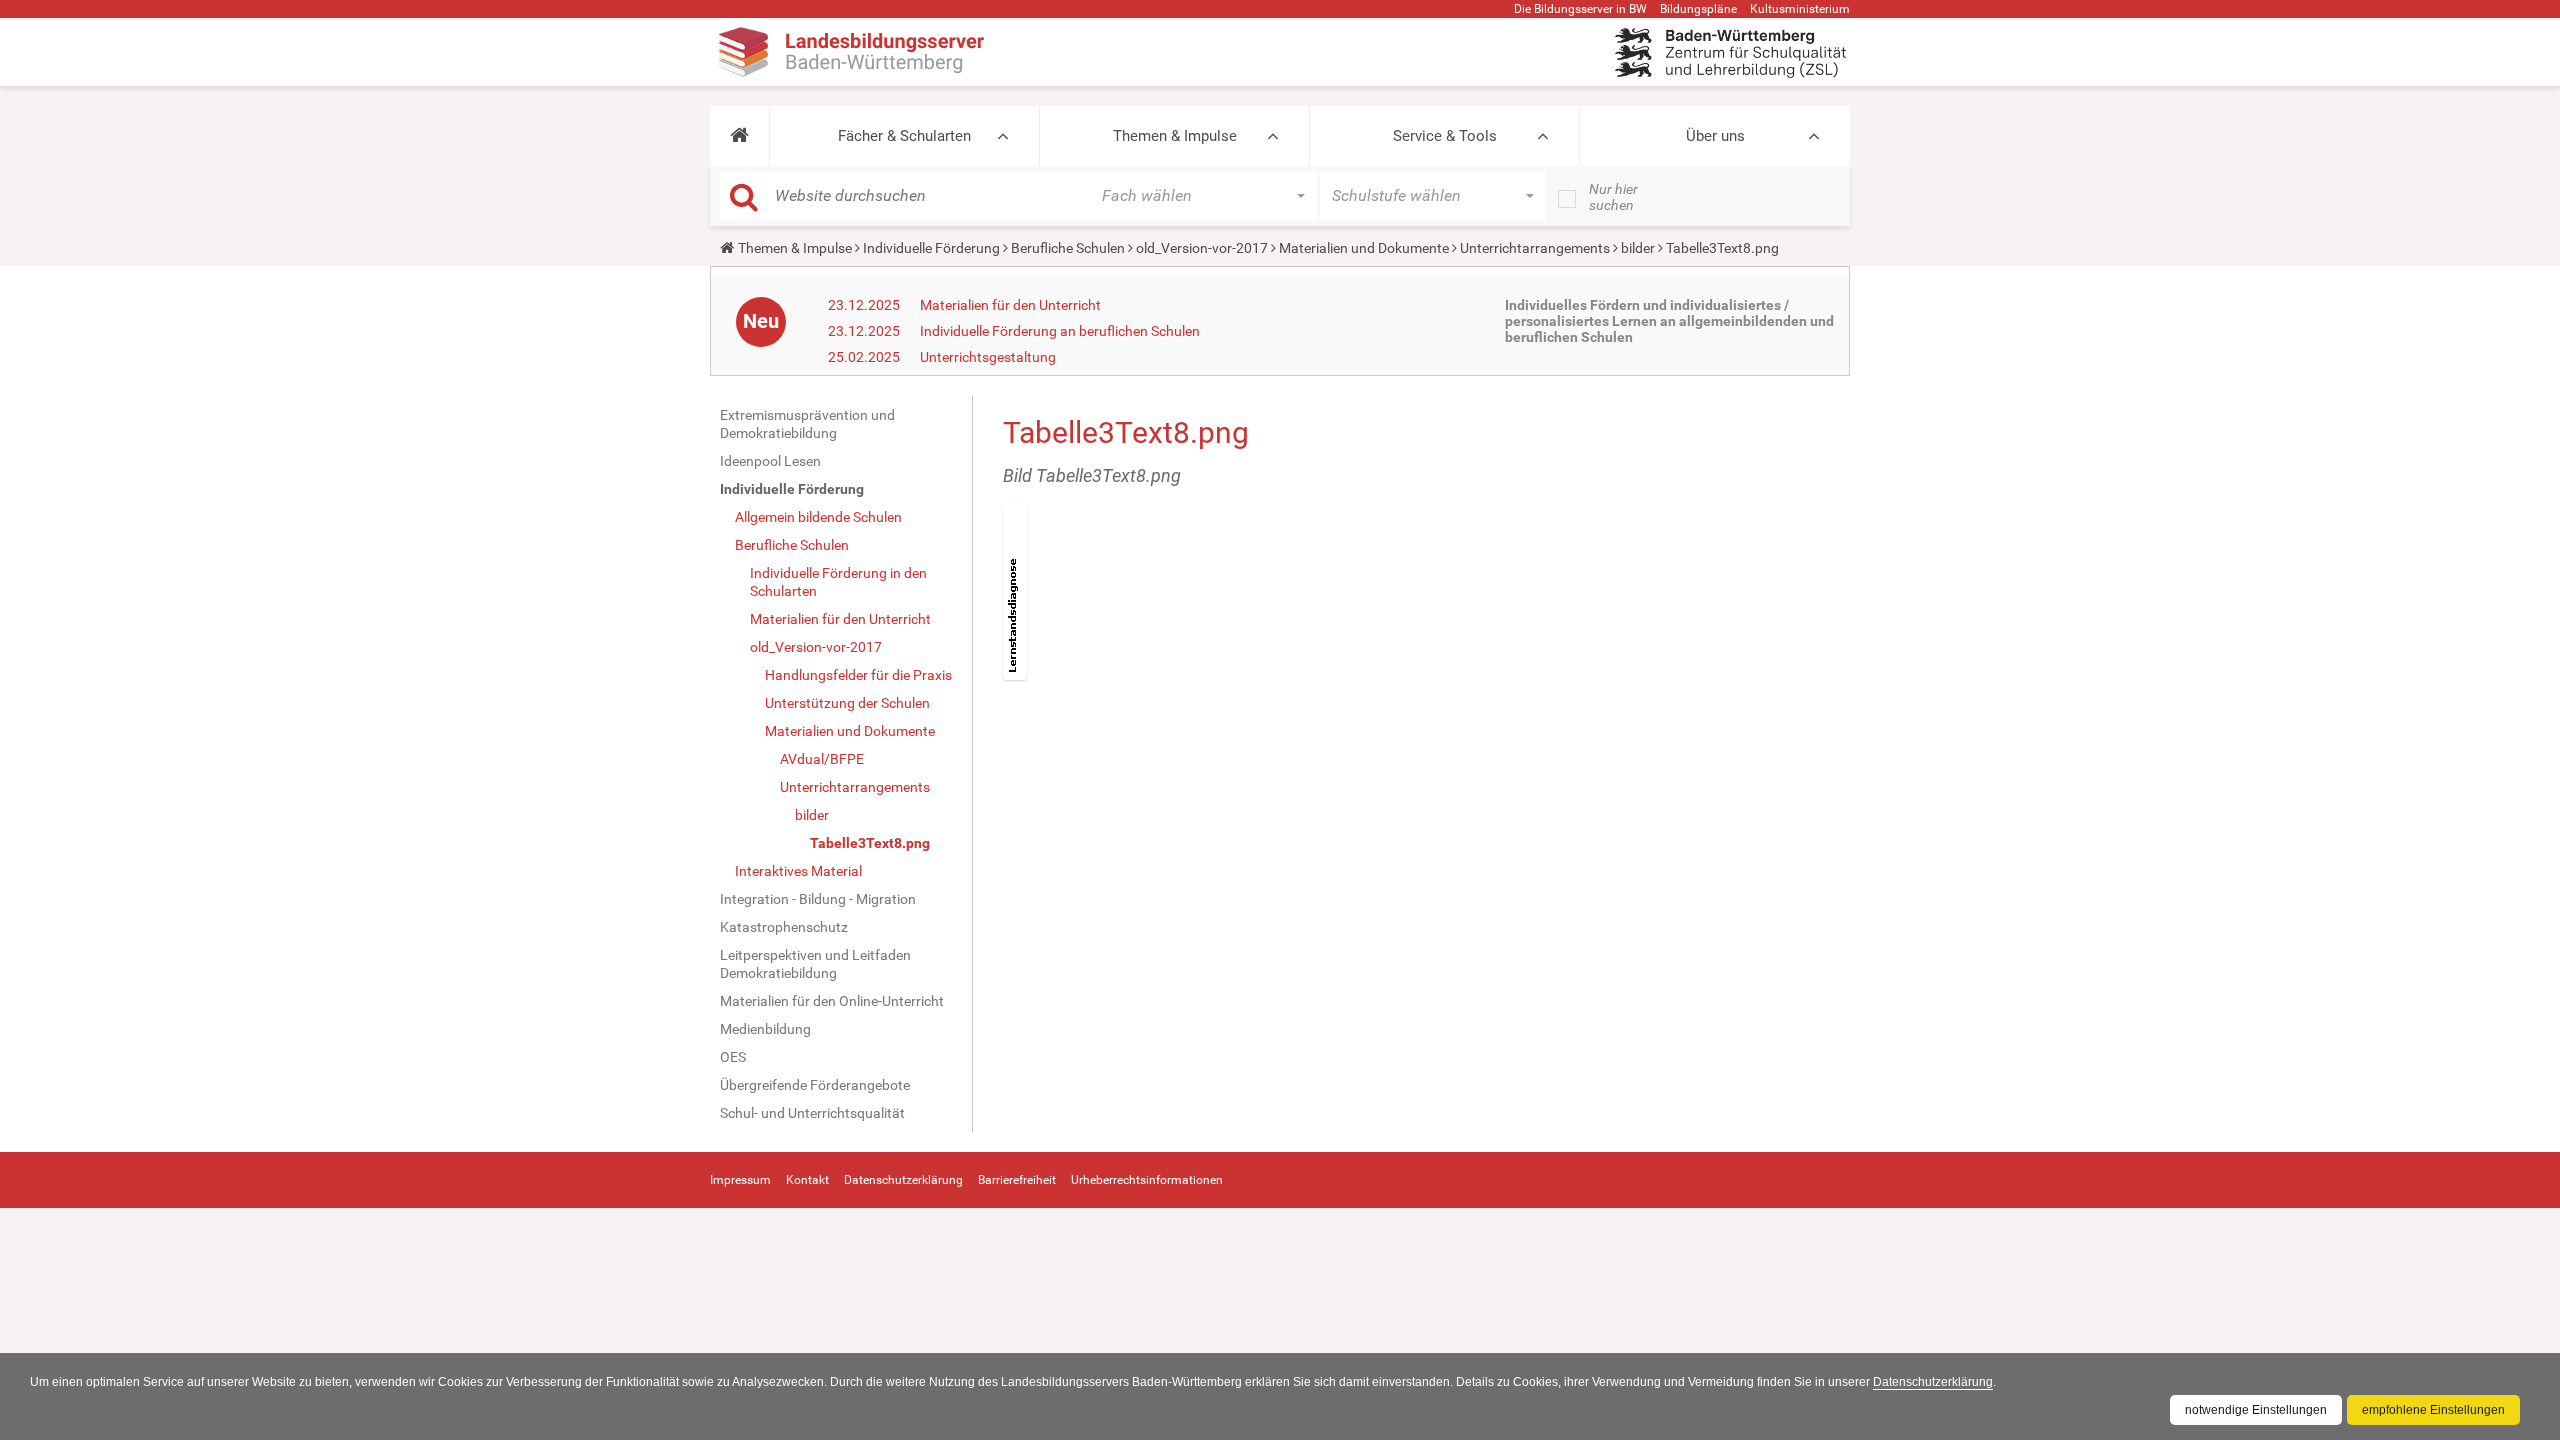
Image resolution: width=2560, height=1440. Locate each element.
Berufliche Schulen (1068, 248)
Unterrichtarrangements (1535, 248)
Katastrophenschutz (784, 927)
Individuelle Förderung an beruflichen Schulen (1060, 331)
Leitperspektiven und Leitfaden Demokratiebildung (815, 964)
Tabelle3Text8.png (870, 843)
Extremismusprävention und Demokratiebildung (807, 424)
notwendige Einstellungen (2256, 1410)
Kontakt (807, 1180)
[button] (739, 136)
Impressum (740, 1180)
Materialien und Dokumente (1364, 248)
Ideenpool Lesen (770, 461)
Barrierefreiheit (1017, 1180)
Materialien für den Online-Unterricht (832, 1001)
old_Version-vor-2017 (1202, 248)
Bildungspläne (1698, 9)
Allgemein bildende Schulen (818, 517)
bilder (1638, 248)
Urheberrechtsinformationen (1147, 1180)
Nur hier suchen (1613, 197)
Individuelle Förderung (931, 248)
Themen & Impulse (1175, 136)
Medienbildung (765, 1029)
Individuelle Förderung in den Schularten (838, 582)
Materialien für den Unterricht (1010, 305)
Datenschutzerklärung (1933, 1382)
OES (733, 1057)
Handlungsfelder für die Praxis (858, 675)
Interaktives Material (798, 871)
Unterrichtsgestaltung (988, 357)
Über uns (1715, 136)
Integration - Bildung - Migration (818, 899)
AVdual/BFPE (822, 759)
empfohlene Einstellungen (2433, 1410)
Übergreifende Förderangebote (815, 1085)
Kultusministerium (1800, 9)
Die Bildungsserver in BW (1580, 9)
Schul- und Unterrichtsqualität (812, 1113)
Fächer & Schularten (904, 136)
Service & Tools (1445, 136)
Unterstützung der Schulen (847, 703)
